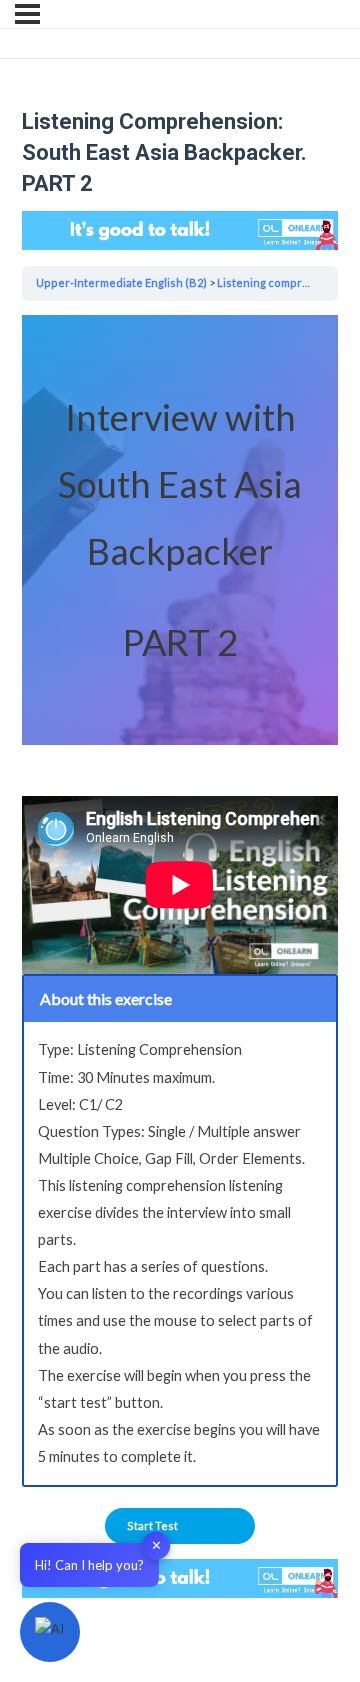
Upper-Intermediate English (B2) (121, 282)
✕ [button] (156, 1545)
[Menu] (27, 14)
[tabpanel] (180, 900)
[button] (50, 1632)
